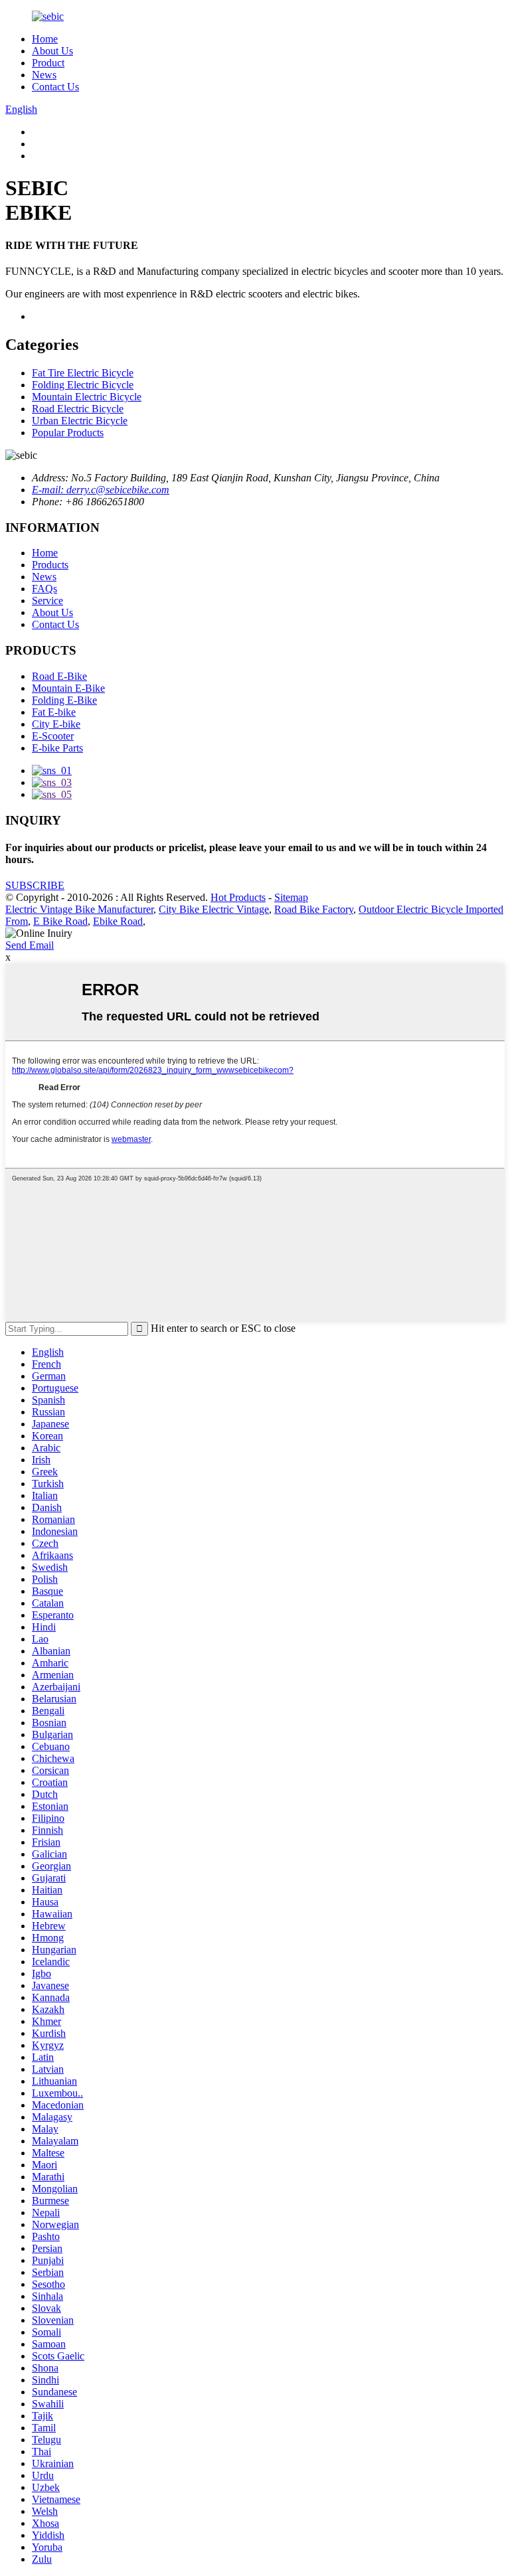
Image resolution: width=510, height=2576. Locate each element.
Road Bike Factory (314, 909)
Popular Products (68, 433)
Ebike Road (118, 921)
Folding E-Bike (64, 700)
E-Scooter (53, 736)
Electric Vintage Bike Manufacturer (79, 909)
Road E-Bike (59, 676)
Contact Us (55, 87)
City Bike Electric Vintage (214, 909)
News (44, 75)
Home (45, 39)
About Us (52, 51)
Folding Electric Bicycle (83, 385)
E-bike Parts (57, 748)
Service (47, 601)
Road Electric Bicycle (78, 409)
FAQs (44, 589)
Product (48, 63)
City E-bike (56, 724)
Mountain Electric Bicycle (87, 397)
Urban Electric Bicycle (80, 421)
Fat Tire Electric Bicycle (83, 373)
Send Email (30, 945)
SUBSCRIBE (35, 885)
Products (50, 565)
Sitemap (291, 897)
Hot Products (238, 897)
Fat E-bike (54, 712)
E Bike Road (60, 921)
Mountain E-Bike (68, 688)
